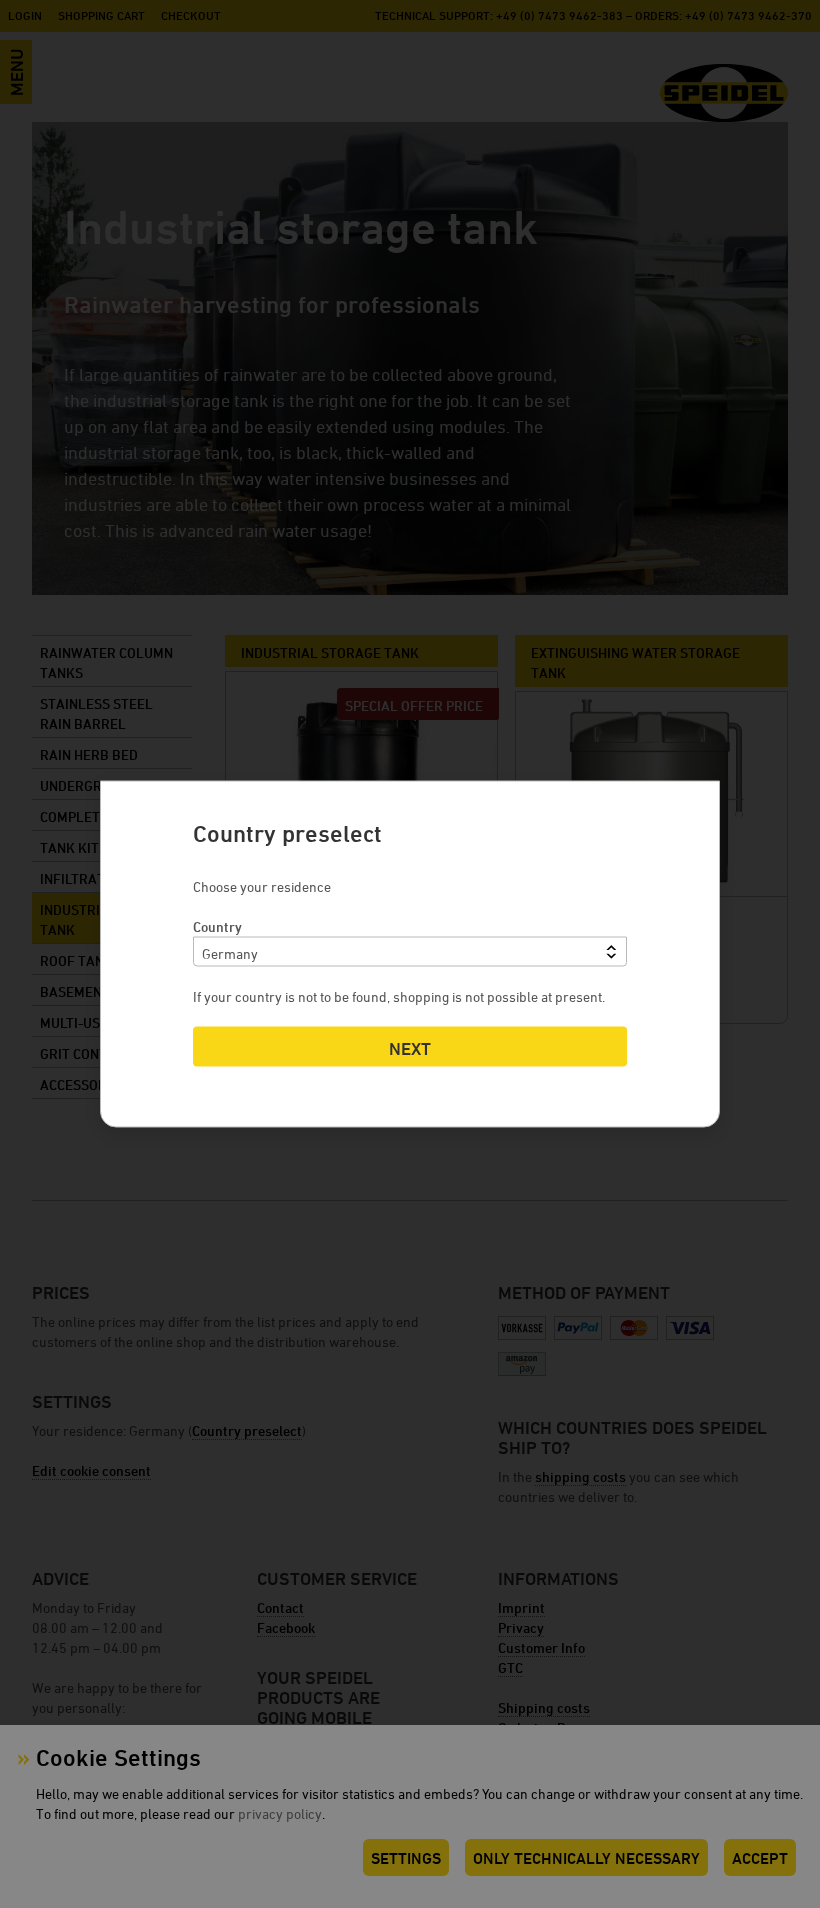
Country (217, 926)
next (410, 1048)
